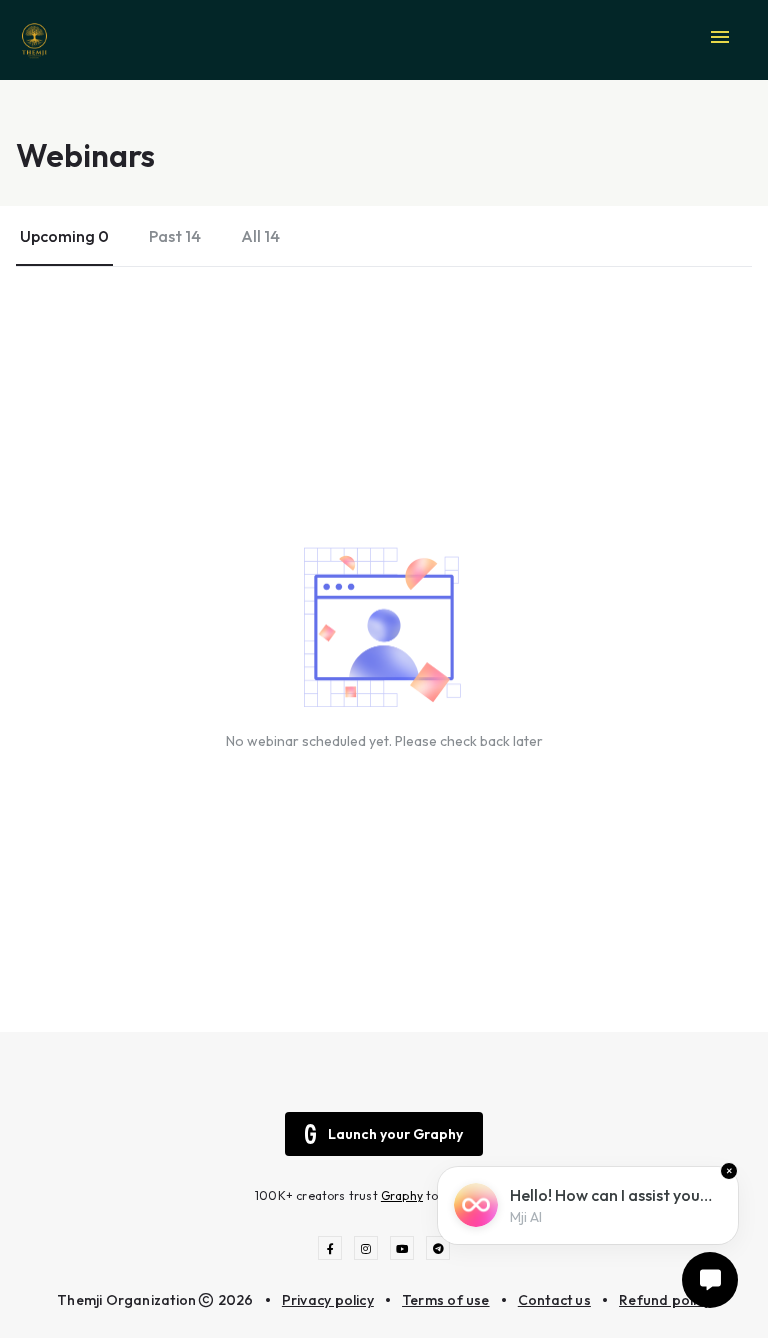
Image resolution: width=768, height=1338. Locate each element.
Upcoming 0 (64, 236)
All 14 (260, 236)
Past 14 (175, 236)
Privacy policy (328, 1300)
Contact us (554, 1300)
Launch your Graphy (395, 1134)
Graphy (402, 1195)
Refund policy (665, 1300)
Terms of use (446, 1300)
